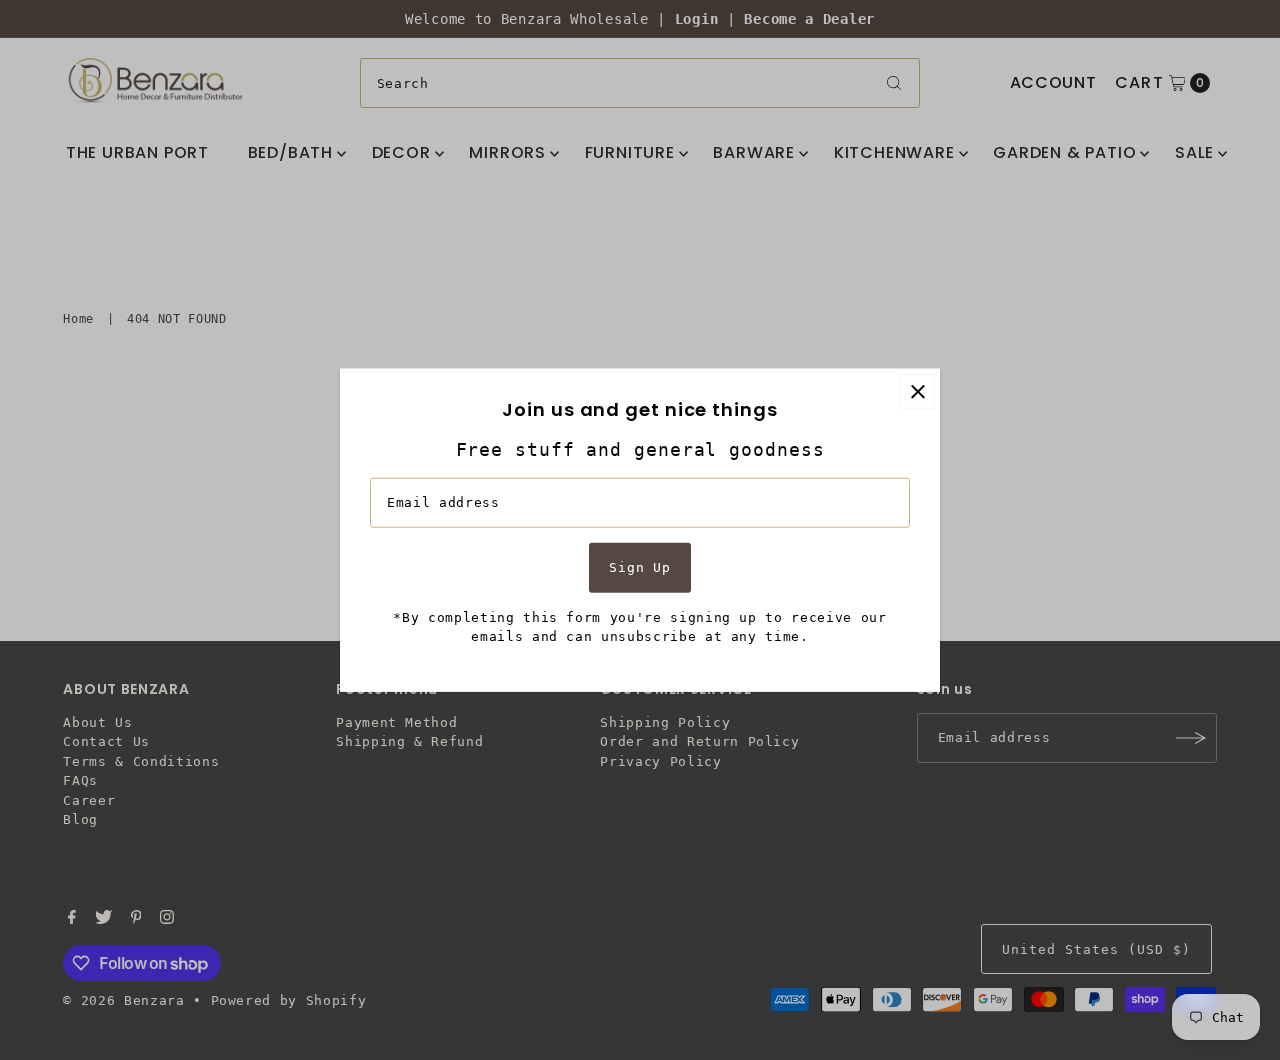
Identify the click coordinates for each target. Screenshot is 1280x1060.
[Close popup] (917, 391)
